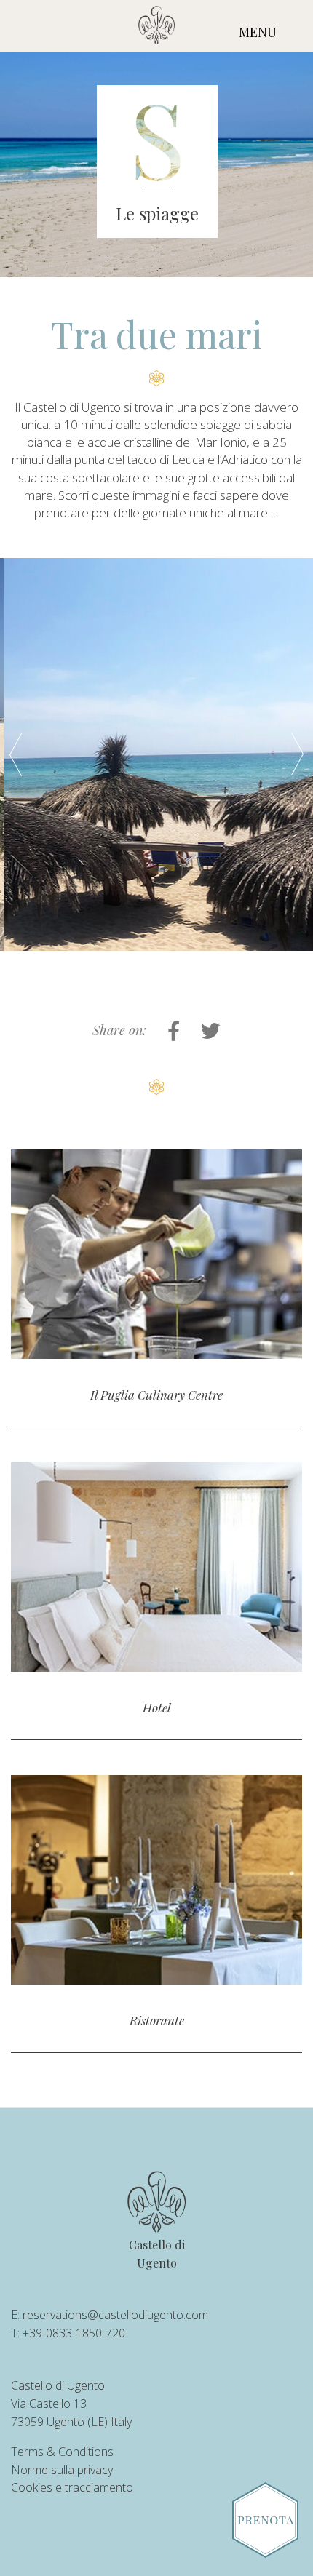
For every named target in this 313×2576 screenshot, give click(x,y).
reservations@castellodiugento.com (115, 2315)
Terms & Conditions (62, 2452)
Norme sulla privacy (62, 2470)
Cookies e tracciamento (72, 2487)
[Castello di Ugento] (156, 28)
